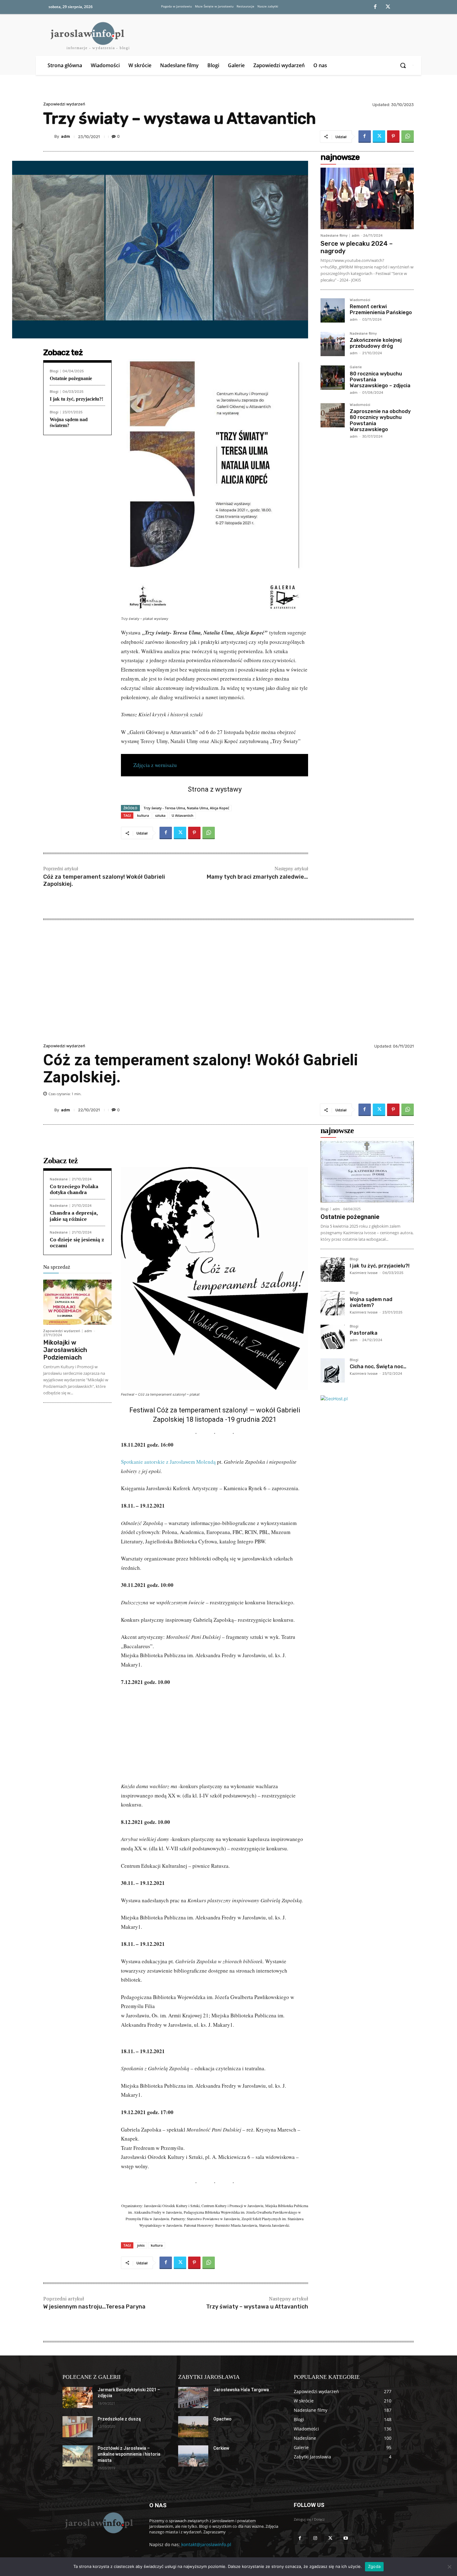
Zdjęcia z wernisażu (155, 765)
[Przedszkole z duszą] (78, 2427)
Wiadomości (360, 300)
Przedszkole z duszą (119, 2419)
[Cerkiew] (193, 2456)
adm (65, 136)
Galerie (356, 367)
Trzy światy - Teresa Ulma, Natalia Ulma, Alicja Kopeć (186, 808)
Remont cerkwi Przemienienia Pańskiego (381, 309)
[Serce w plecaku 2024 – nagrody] (367, 198)
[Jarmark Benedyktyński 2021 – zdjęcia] (78, 2397)
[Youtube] (346, 2538)
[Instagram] (315, 2538)
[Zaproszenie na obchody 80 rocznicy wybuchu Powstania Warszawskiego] (333, 415)
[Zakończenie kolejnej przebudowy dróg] (333, 344)
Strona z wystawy (215, 789)
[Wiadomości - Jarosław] (98, 2523)
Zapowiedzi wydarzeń (64, 104)
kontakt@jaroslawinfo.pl (206, 2544)
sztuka (160, 815)
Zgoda (374, 2566)
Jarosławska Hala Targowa (241, 2390)
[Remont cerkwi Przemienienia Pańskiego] (333, 310)
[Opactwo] (193, 2427)
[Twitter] (388, 7)
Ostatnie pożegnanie (71, 378)
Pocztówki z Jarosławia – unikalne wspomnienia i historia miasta (129, 2454)
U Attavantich (182, 815)
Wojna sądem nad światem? (69, 422)
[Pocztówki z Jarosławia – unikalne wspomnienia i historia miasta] (78, 2456)
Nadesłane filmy (334, 236)
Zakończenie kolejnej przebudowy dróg (376, 343)
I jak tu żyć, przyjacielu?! (76, 399)
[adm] (49, 137)
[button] (404, 65)
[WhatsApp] (408, 137)
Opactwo (222, 2419)
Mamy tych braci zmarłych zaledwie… (257, 877)
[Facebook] (375, 7)
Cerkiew (221, 2448)
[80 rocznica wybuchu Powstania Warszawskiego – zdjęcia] (333, 378)
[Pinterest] (393, 137)
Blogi (54, 371)
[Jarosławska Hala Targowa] (193, 2397)
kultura (143, 815)
